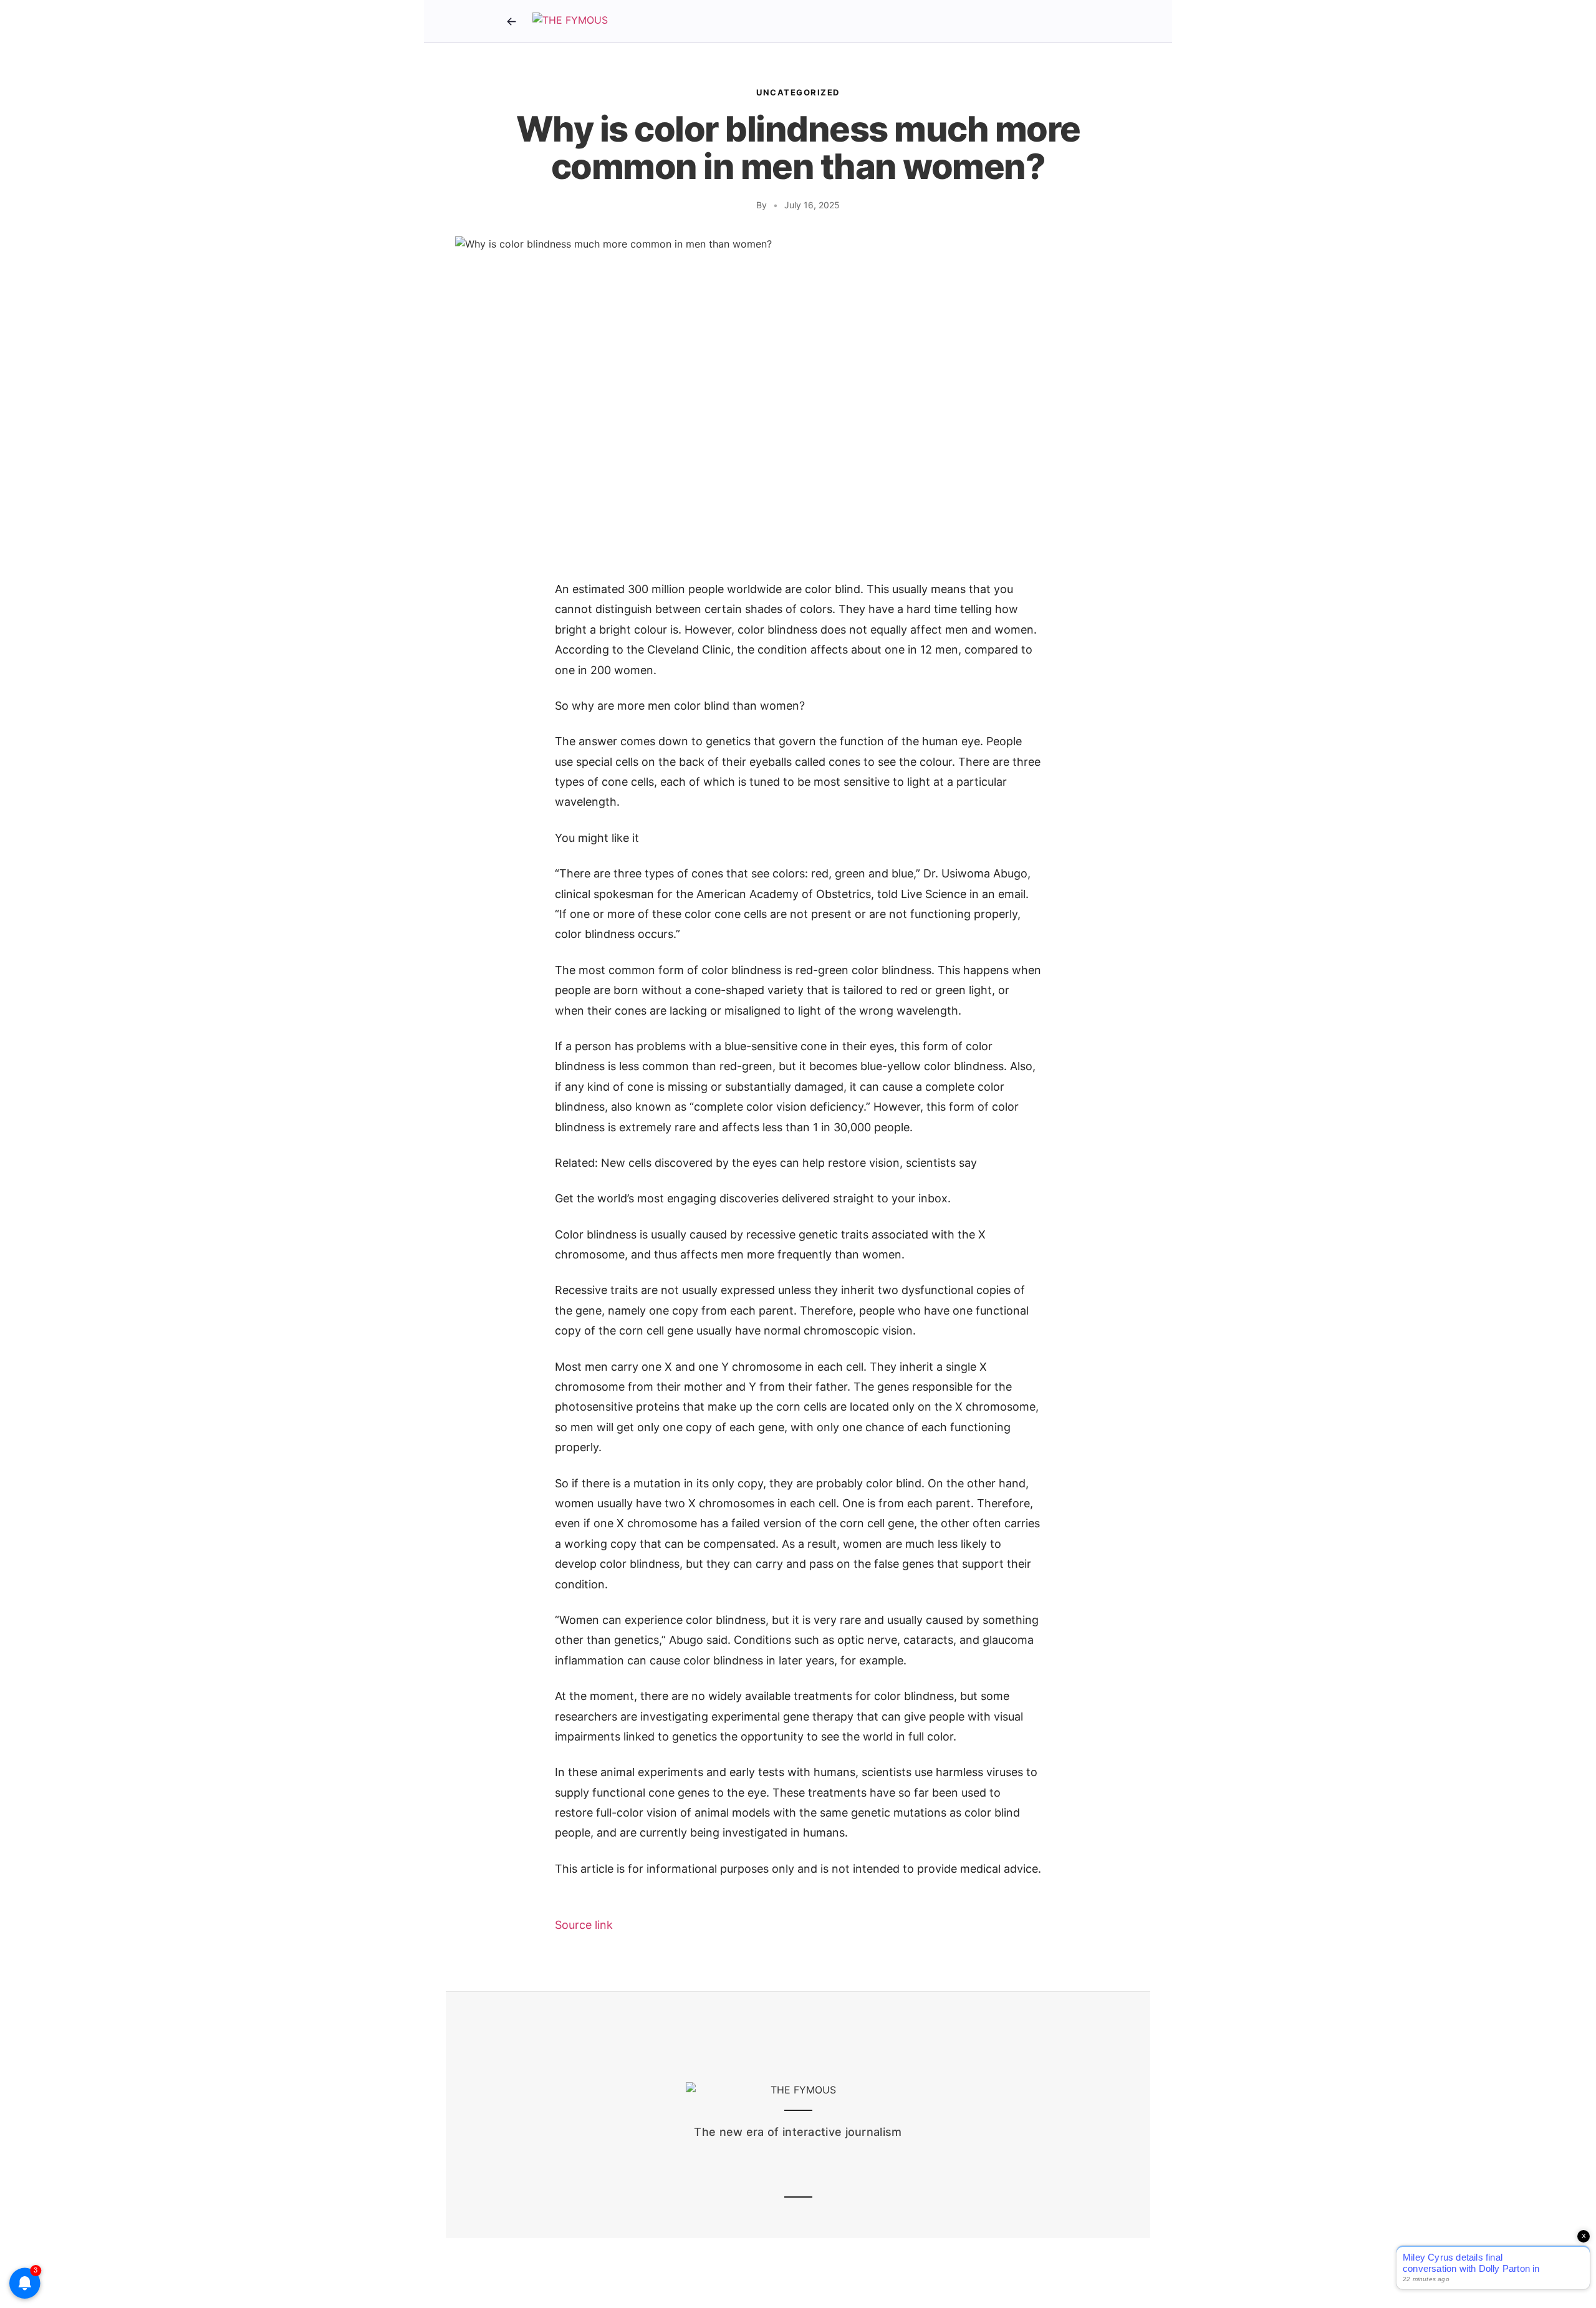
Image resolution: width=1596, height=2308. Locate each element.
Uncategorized (798, 92)
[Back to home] (511, 21)
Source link (584, 1925)
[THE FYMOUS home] (570, 21)
